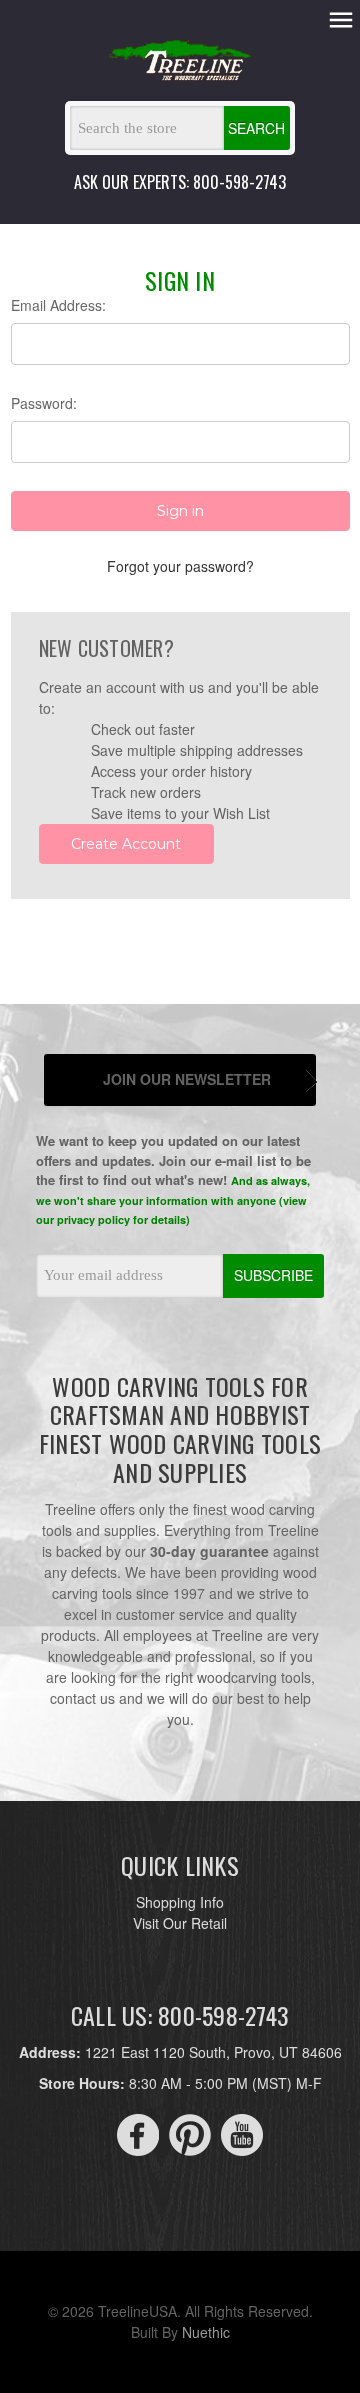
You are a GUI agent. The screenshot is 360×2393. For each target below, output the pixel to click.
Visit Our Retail (180, 1923)
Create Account (126, 844)
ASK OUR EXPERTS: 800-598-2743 (180, 182)
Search (256, 128)
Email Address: (58, 305)
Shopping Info (180, 1902)
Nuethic (206, 2332)
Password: (44, 403)
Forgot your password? (180, 566)
